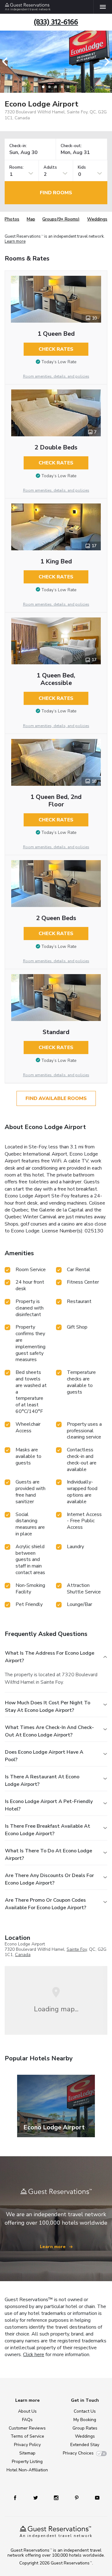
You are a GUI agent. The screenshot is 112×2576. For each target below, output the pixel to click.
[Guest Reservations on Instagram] (56, 2497)
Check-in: (18, 146)
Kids (82, 168)
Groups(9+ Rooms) (61, 219)
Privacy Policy (27, 2445)
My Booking (85, 2420)
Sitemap (27, 2453)
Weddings (97, 219)
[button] (7, 62)
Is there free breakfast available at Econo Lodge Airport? (48, 1830)
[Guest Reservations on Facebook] (15, 2497)
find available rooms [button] (56, 1098)
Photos (12, 219)
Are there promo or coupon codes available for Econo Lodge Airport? (46, 1904)
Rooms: (16, 168)
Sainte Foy (77, 1949)
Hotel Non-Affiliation (27, 2470)
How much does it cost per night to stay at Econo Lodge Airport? (48, 1707)
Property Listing (27, 2462)
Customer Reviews (27, 2428)
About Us (27, 2411)
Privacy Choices (78, 2453)
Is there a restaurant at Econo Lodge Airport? (42, 1781)
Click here (34, 2355)
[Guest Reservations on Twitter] (36, 2497)
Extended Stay (85, 2445)
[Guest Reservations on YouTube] (97, 2497)
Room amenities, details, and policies (56, 376)
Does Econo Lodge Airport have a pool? (44, 1756)
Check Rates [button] (56, 349)
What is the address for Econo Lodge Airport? (50, 1657)
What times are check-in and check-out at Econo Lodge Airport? (49, 1731)
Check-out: (71, 146)
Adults (50, 168)
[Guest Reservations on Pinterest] (77, 2497)
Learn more (15, 241)
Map (31, 219)
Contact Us (85, 2411)
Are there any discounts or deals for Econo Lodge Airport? (49, 1879)
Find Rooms (56, 193)
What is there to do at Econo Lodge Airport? (49, 1855)
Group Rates (85, 2428)
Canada (23, 1955)
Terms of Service (27, 2436)
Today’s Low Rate (59, 362)
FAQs (27, 2420)
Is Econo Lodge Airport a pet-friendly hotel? (49, 1805)
